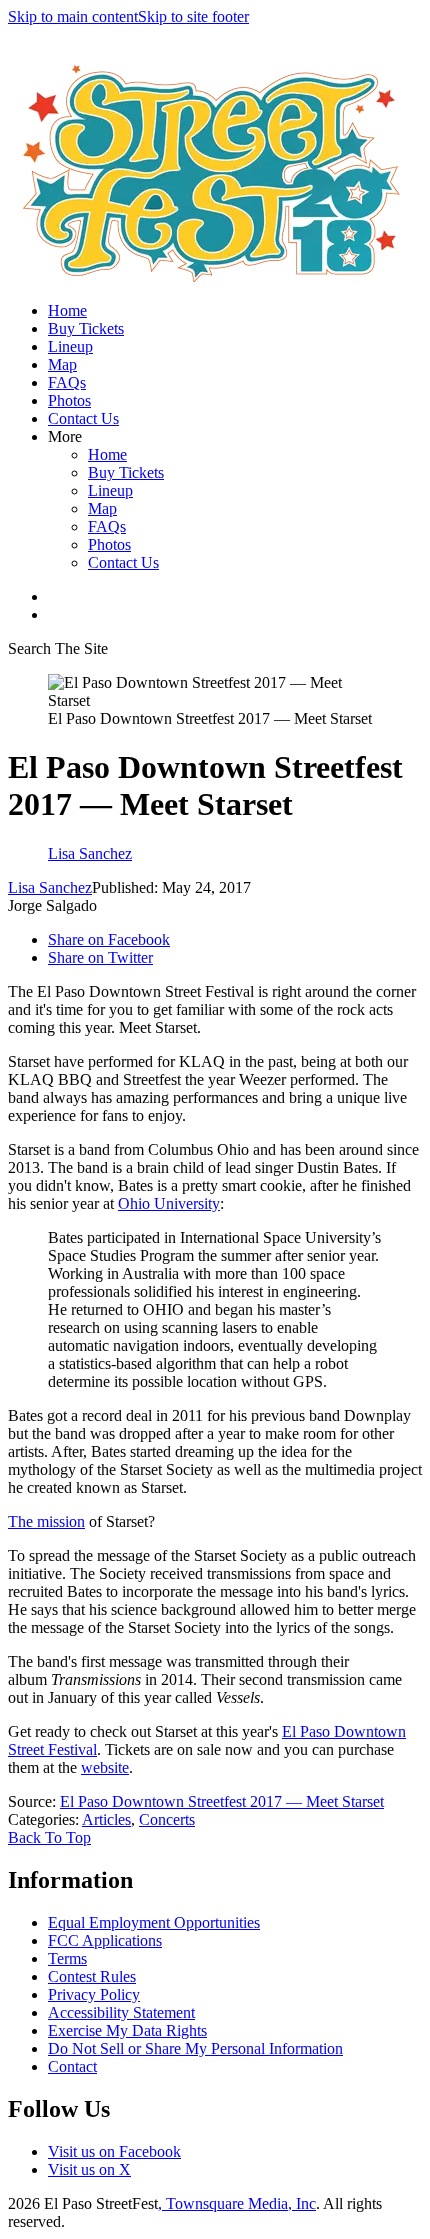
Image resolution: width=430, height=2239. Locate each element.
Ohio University (169, 1203)
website (105, 1767)
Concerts (167, 1819)
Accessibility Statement (121, 2012)
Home (67, 310)
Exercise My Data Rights (127, 2030)
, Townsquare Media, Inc (237, 2203)
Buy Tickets (86, 328)
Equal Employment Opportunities (154, 1922)
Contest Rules (92, 1976)
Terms (67, 1958)
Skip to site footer (193, 16)
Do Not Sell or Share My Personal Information (195, 2048)
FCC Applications (105, 1940)
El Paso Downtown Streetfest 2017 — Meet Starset (222, 1801)
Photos (69, 400)
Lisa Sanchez (50, 887)
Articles (106, 1819)
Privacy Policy (94, 1994)
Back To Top (49, 1837)
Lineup (70, 346)
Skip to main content (73, 16)
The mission (46, 1521)
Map (62, 364)
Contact (72, 2066)
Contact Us (83, 418)
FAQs (67, 382)
